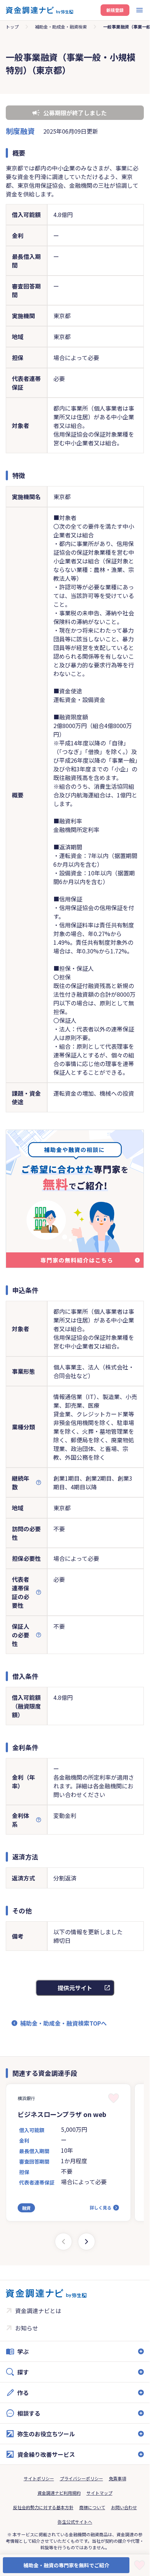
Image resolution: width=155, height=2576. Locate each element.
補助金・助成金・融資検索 (61, 27)
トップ (12, 27)
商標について (92, 2507)
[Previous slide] (63, 2242)
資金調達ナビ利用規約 (59, 2493)
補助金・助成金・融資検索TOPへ (63, 2023)
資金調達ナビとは (38, 2311)
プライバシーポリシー (81, 2478)
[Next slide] (87, 2242)
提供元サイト (75, 1988)
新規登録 (115, 10)
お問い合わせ (124, 2507)
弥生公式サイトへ (75, 2522)
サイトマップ (99, 2493)
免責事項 (118, 2478)
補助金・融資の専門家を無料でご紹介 (66, 2565)
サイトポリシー (39, 2478)
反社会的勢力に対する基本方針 (43, 2507)
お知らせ (27, 2328)
